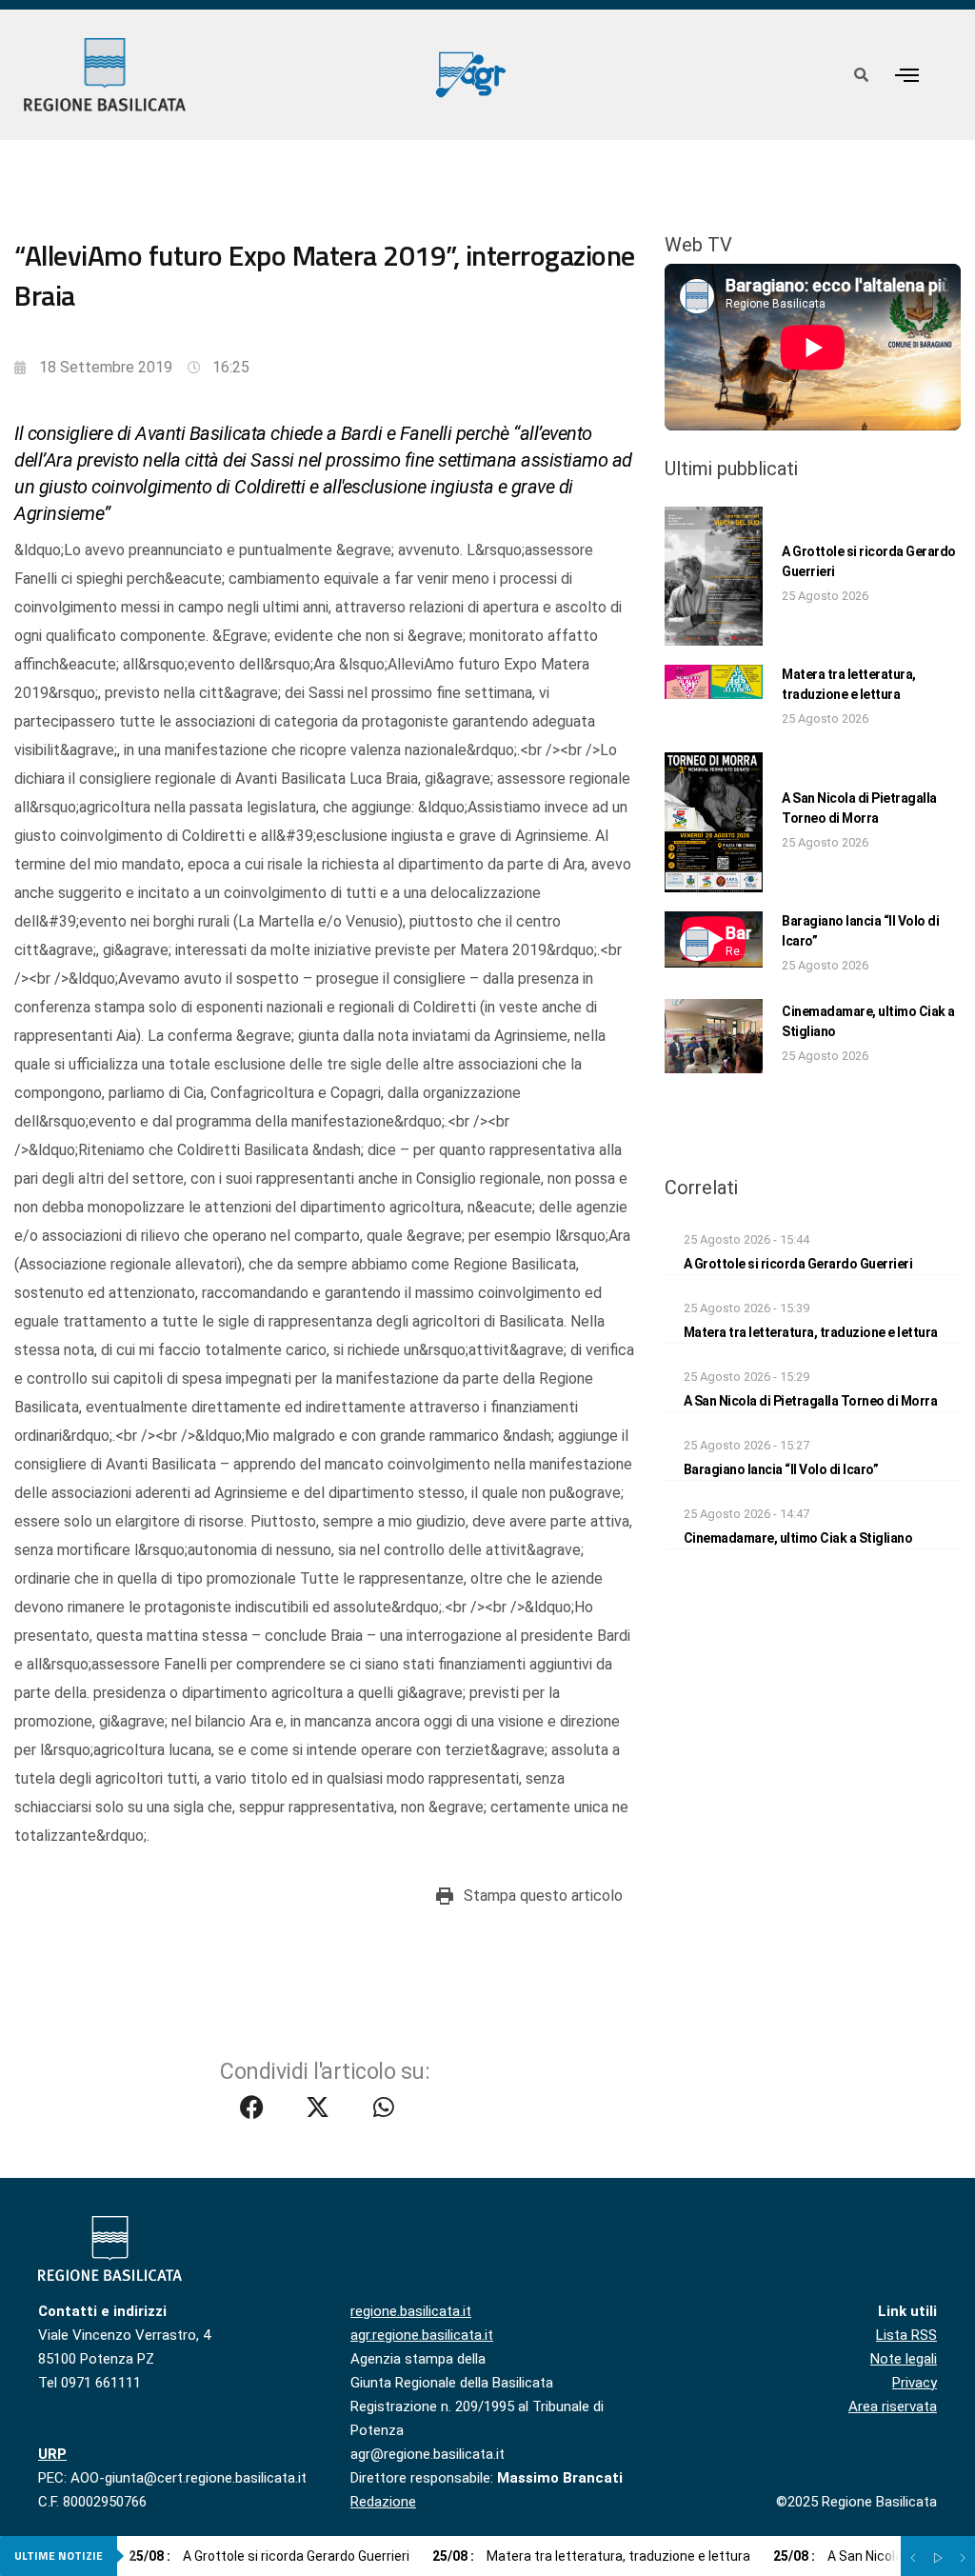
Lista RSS (906, 2335)
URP (52, 2454)
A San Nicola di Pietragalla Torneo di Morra (811, 1401)
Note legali (904, 2359)
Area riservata (893, 2406)
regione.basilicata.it (411, 2311)
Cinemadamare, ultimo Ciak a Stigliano (798, 1538)
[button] (906, 75)
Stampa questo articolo (543, 1896)
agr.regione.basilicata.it (422, 2335)
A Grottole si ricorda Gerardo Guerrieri (798, 1264)
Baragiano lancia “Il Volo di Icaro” (781, 1469)
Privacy (915, 2383)
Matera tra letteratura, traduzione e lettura (811, 1332)
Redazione (383, 2502)
